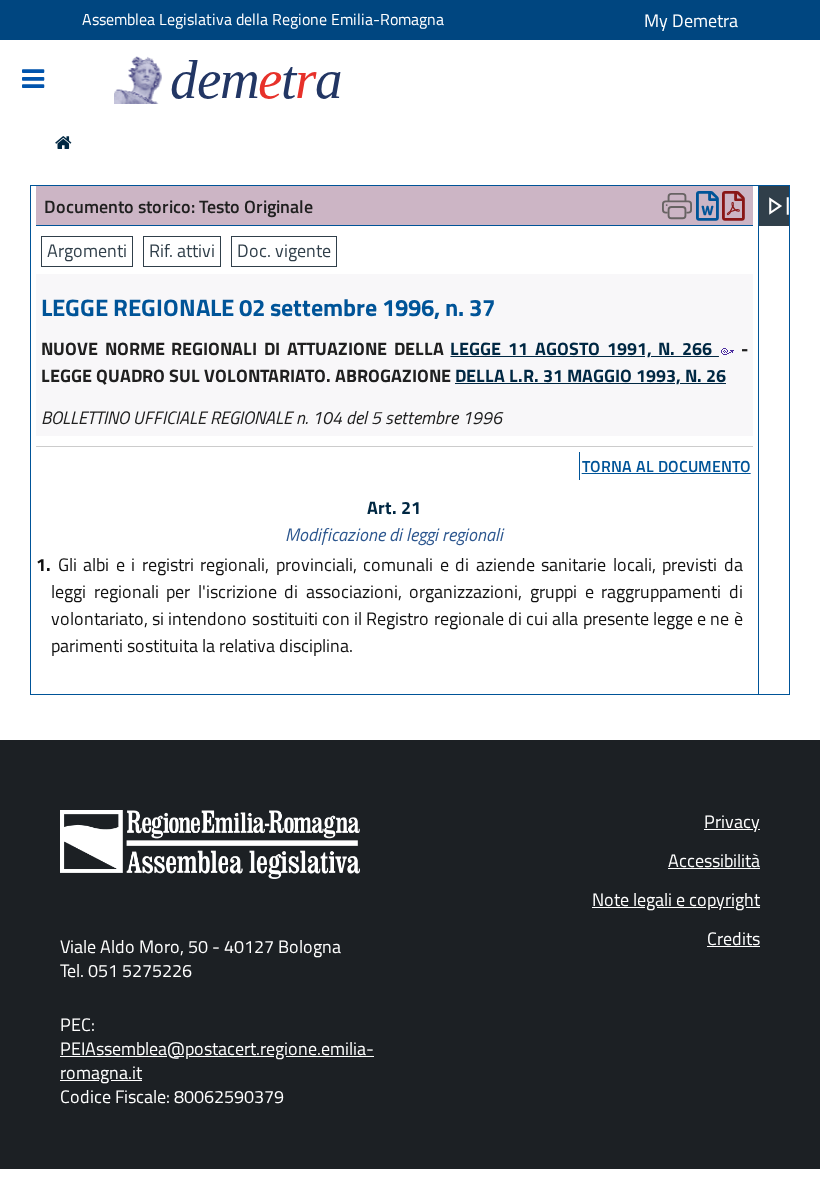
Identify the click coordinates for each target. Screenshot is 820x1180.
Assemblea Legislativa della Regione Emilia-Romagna (263, 19)
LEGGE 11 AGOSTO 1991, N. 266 (584, 348)
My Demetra (691, 20)
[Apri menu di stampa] (677, 206)
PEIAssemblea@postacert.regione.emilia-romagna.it (217, 1060)
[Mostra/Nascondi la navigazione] (33, 80)
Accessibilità (714, 860)
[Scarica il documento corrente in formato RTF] (707, 210)
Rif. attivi (182, 250)
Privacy (732, 821)
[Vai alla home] (63, 142)
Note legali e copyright (676, 899)
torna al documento (666, 466)
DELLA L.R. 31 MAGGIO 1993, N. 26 (590, 375)
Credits (733, 938)
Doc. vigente (284, 250)
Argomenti (87, 250)
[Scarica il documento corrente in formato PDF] (733, 210)
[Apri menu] (779, 206)
